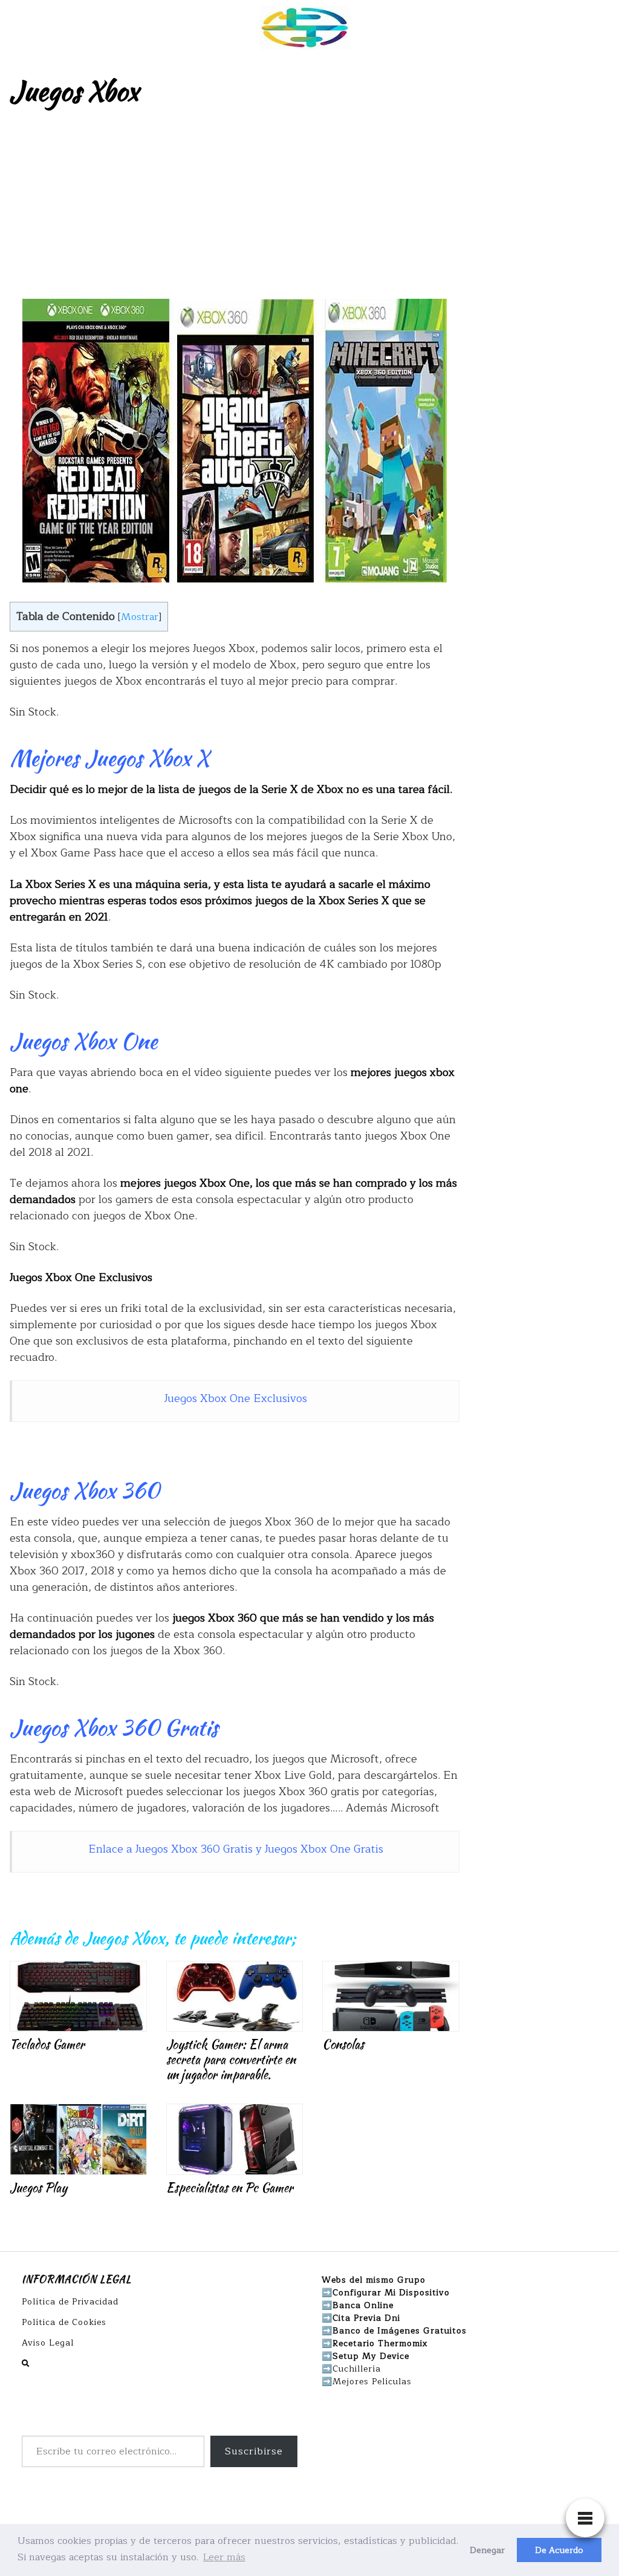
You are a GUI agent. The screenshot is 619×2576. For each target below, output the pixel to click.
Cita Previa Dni (366, 2318)
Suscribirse (254, 2451)
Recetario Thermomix (380, 2343)
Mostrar (140, 617)
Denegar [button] (487, 2550)
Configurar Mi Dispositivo (391, 2293)
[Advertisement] (309, 208)
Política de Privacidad (70, 2302)
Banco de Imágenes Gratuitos (400, 2331)
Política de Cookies (64, 2322)
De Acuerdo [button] (559, 2550)
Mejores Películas (372, 2382)
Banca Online (363, 2305)
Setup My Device (371, 2356)
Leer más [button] (224, 2557)
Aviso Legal (48, 2343)
